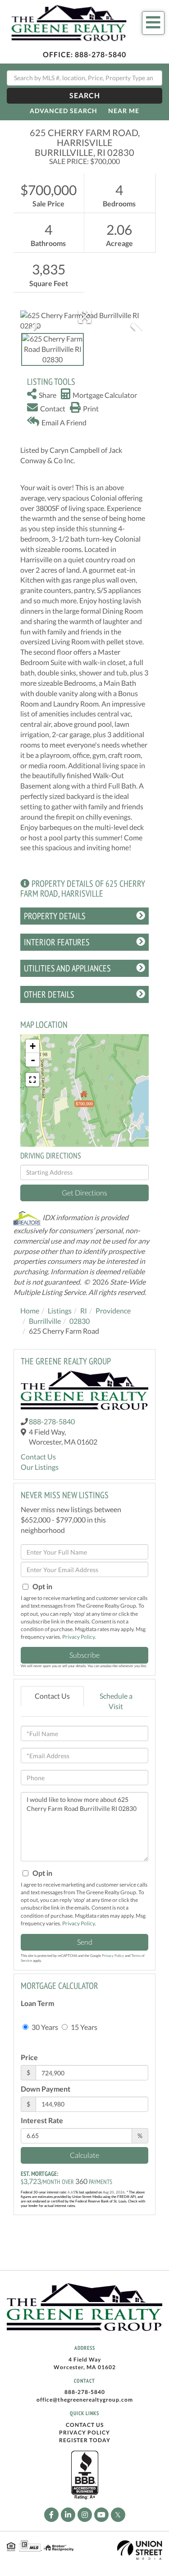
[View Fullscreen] (32, 1080)
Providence (113, 1311)
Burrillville (45, 1321)
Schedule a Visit (116, 1701)
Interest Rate (42, 2120)
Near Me (124, 111)
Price (29, 2057)
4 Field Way (85, 2359)
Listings (60, 1311)
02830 (80, 1321)
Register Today (85, 2440)
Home (30, 1311)
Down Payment (46, 2089)
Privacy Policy (78, 1637)
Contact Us (38, 1457)
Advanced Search (64, 111)
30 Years (44, 2027)
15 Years (83, 2027)
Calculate (84, 2155)
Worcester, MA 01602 (85, 2367)
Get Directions (84, 1192)
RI (84, 1311)
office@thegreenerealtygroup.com (85, 2400)
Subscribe (84, 1655)
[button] (84, 96)
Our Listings (40, 1467)
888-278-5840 (100, 54)
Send (85, 1942)
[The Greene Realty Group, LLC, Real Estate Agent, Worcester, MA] (85, 2476)
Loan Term (37, 2003)
